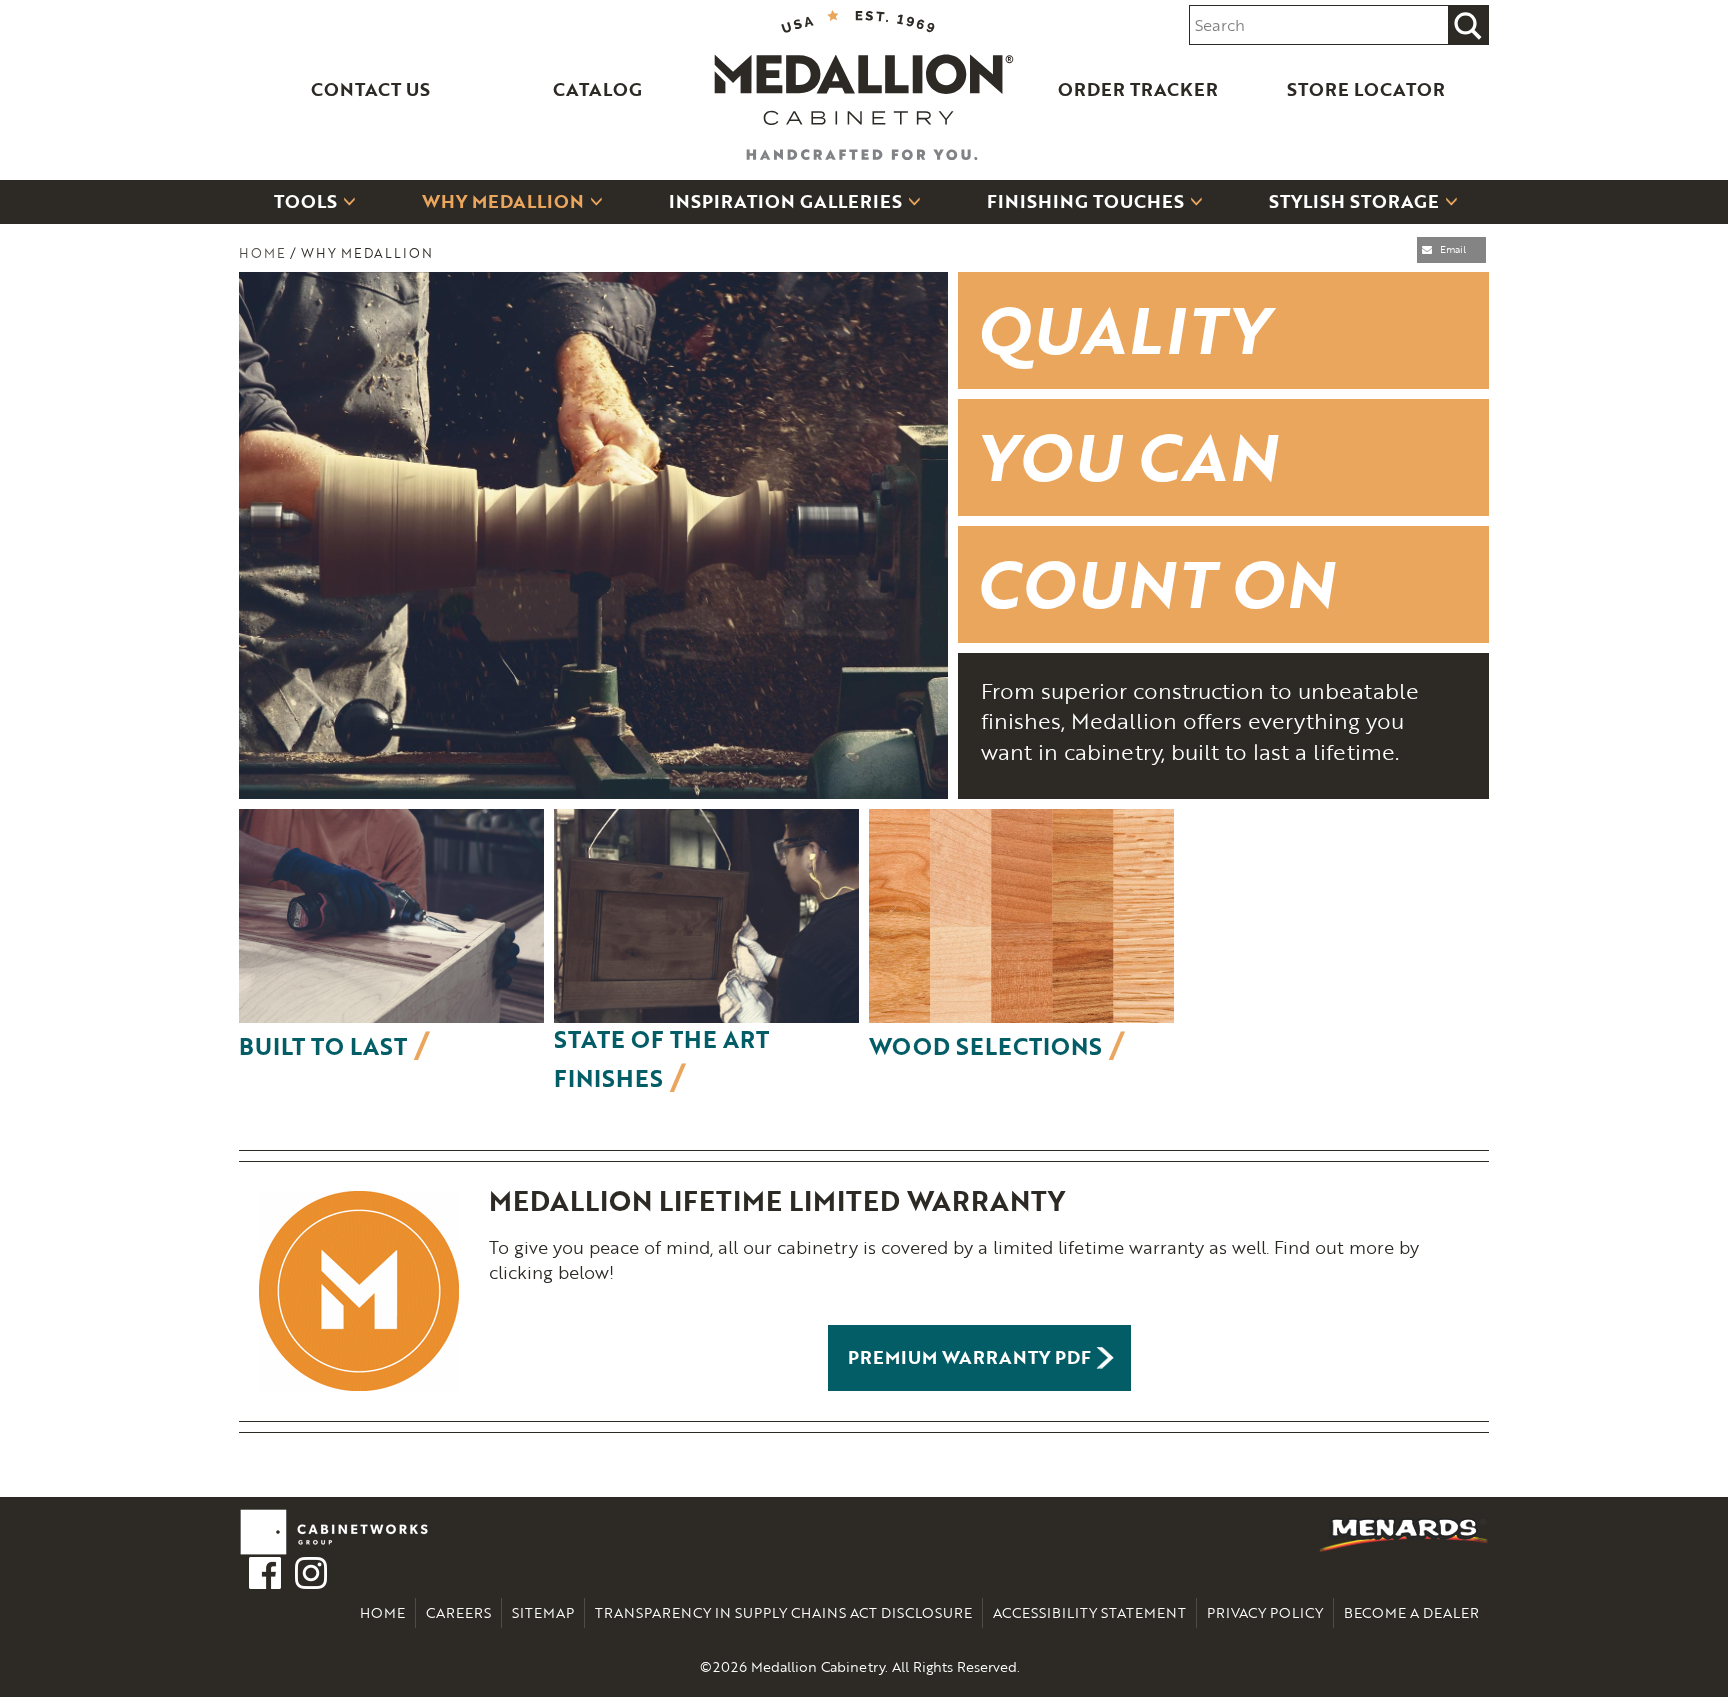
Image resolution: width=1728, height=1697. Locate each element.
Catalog (597, 89)
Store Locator (1366, 89)
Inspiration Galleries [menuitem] (785, 201)
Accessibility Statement (1089, 1612)
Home (262, 253)
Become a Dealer (1411, 1612)
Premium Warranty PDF (969, 1357)
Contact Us (370, 89)
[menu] (864, 201)
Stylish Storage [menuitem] (1354, 201)
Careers (458, 1612)
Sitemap (543, 1612)
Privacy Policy (1265, 1612)
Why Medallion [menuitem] (503, 201)
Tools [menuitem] (305, 201)
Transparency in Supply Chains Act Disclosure (783, 1612)
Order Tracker (1138, 89)
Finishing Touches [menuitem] (1085, 201)
